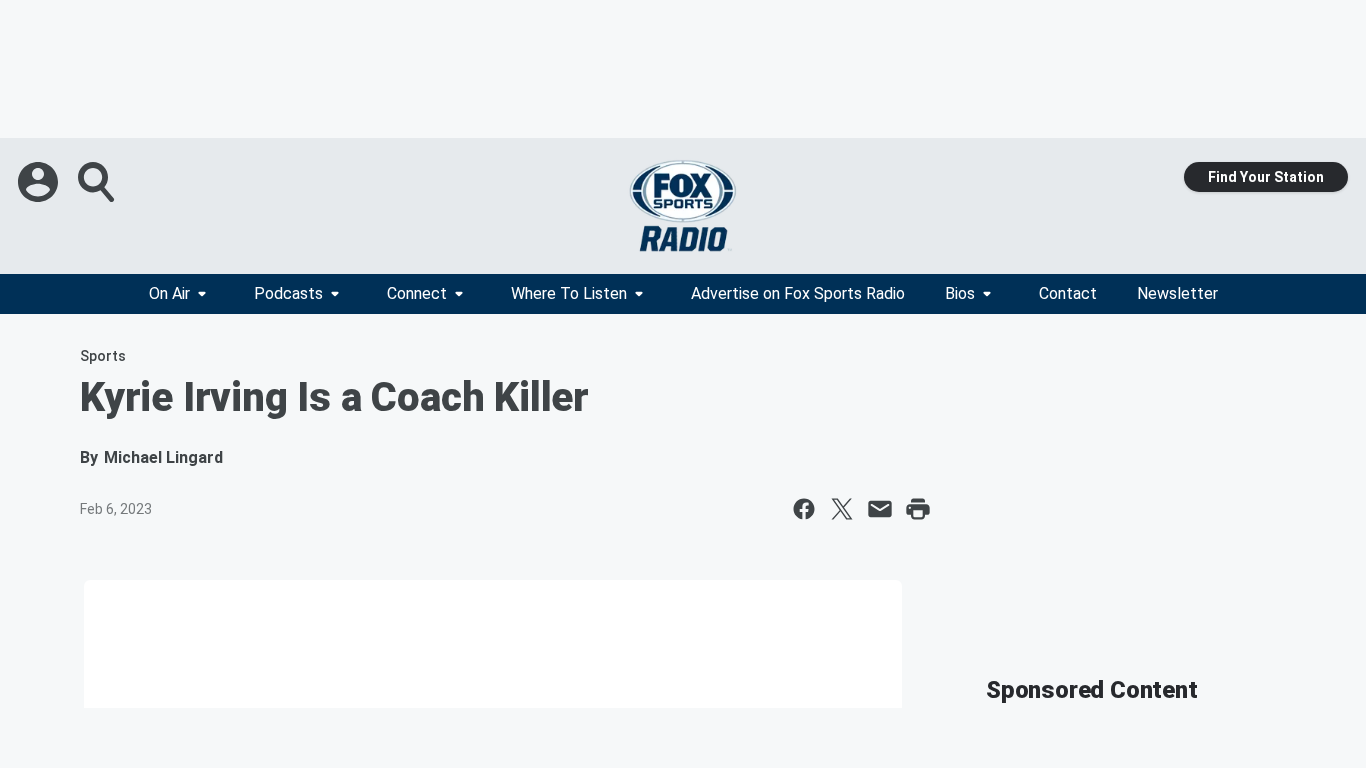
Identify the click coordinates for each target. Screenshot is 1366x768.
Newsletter (1177, 293)
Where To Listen (569, 293)
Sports (103, 356)
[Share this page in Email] (880, 509)
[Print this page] (918, 509)
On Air (169, 293)
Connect (417, 293)
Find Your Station (1266, 177)
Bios (960, 293)
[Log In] (40, 182)
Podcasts (288, 293)
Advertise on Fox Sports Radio (798, 293)
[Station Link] (683, 206)
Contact (1068, 293)
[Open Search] (98, 182)
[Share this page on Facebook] (804, 509)
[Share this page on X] (842, 509)
